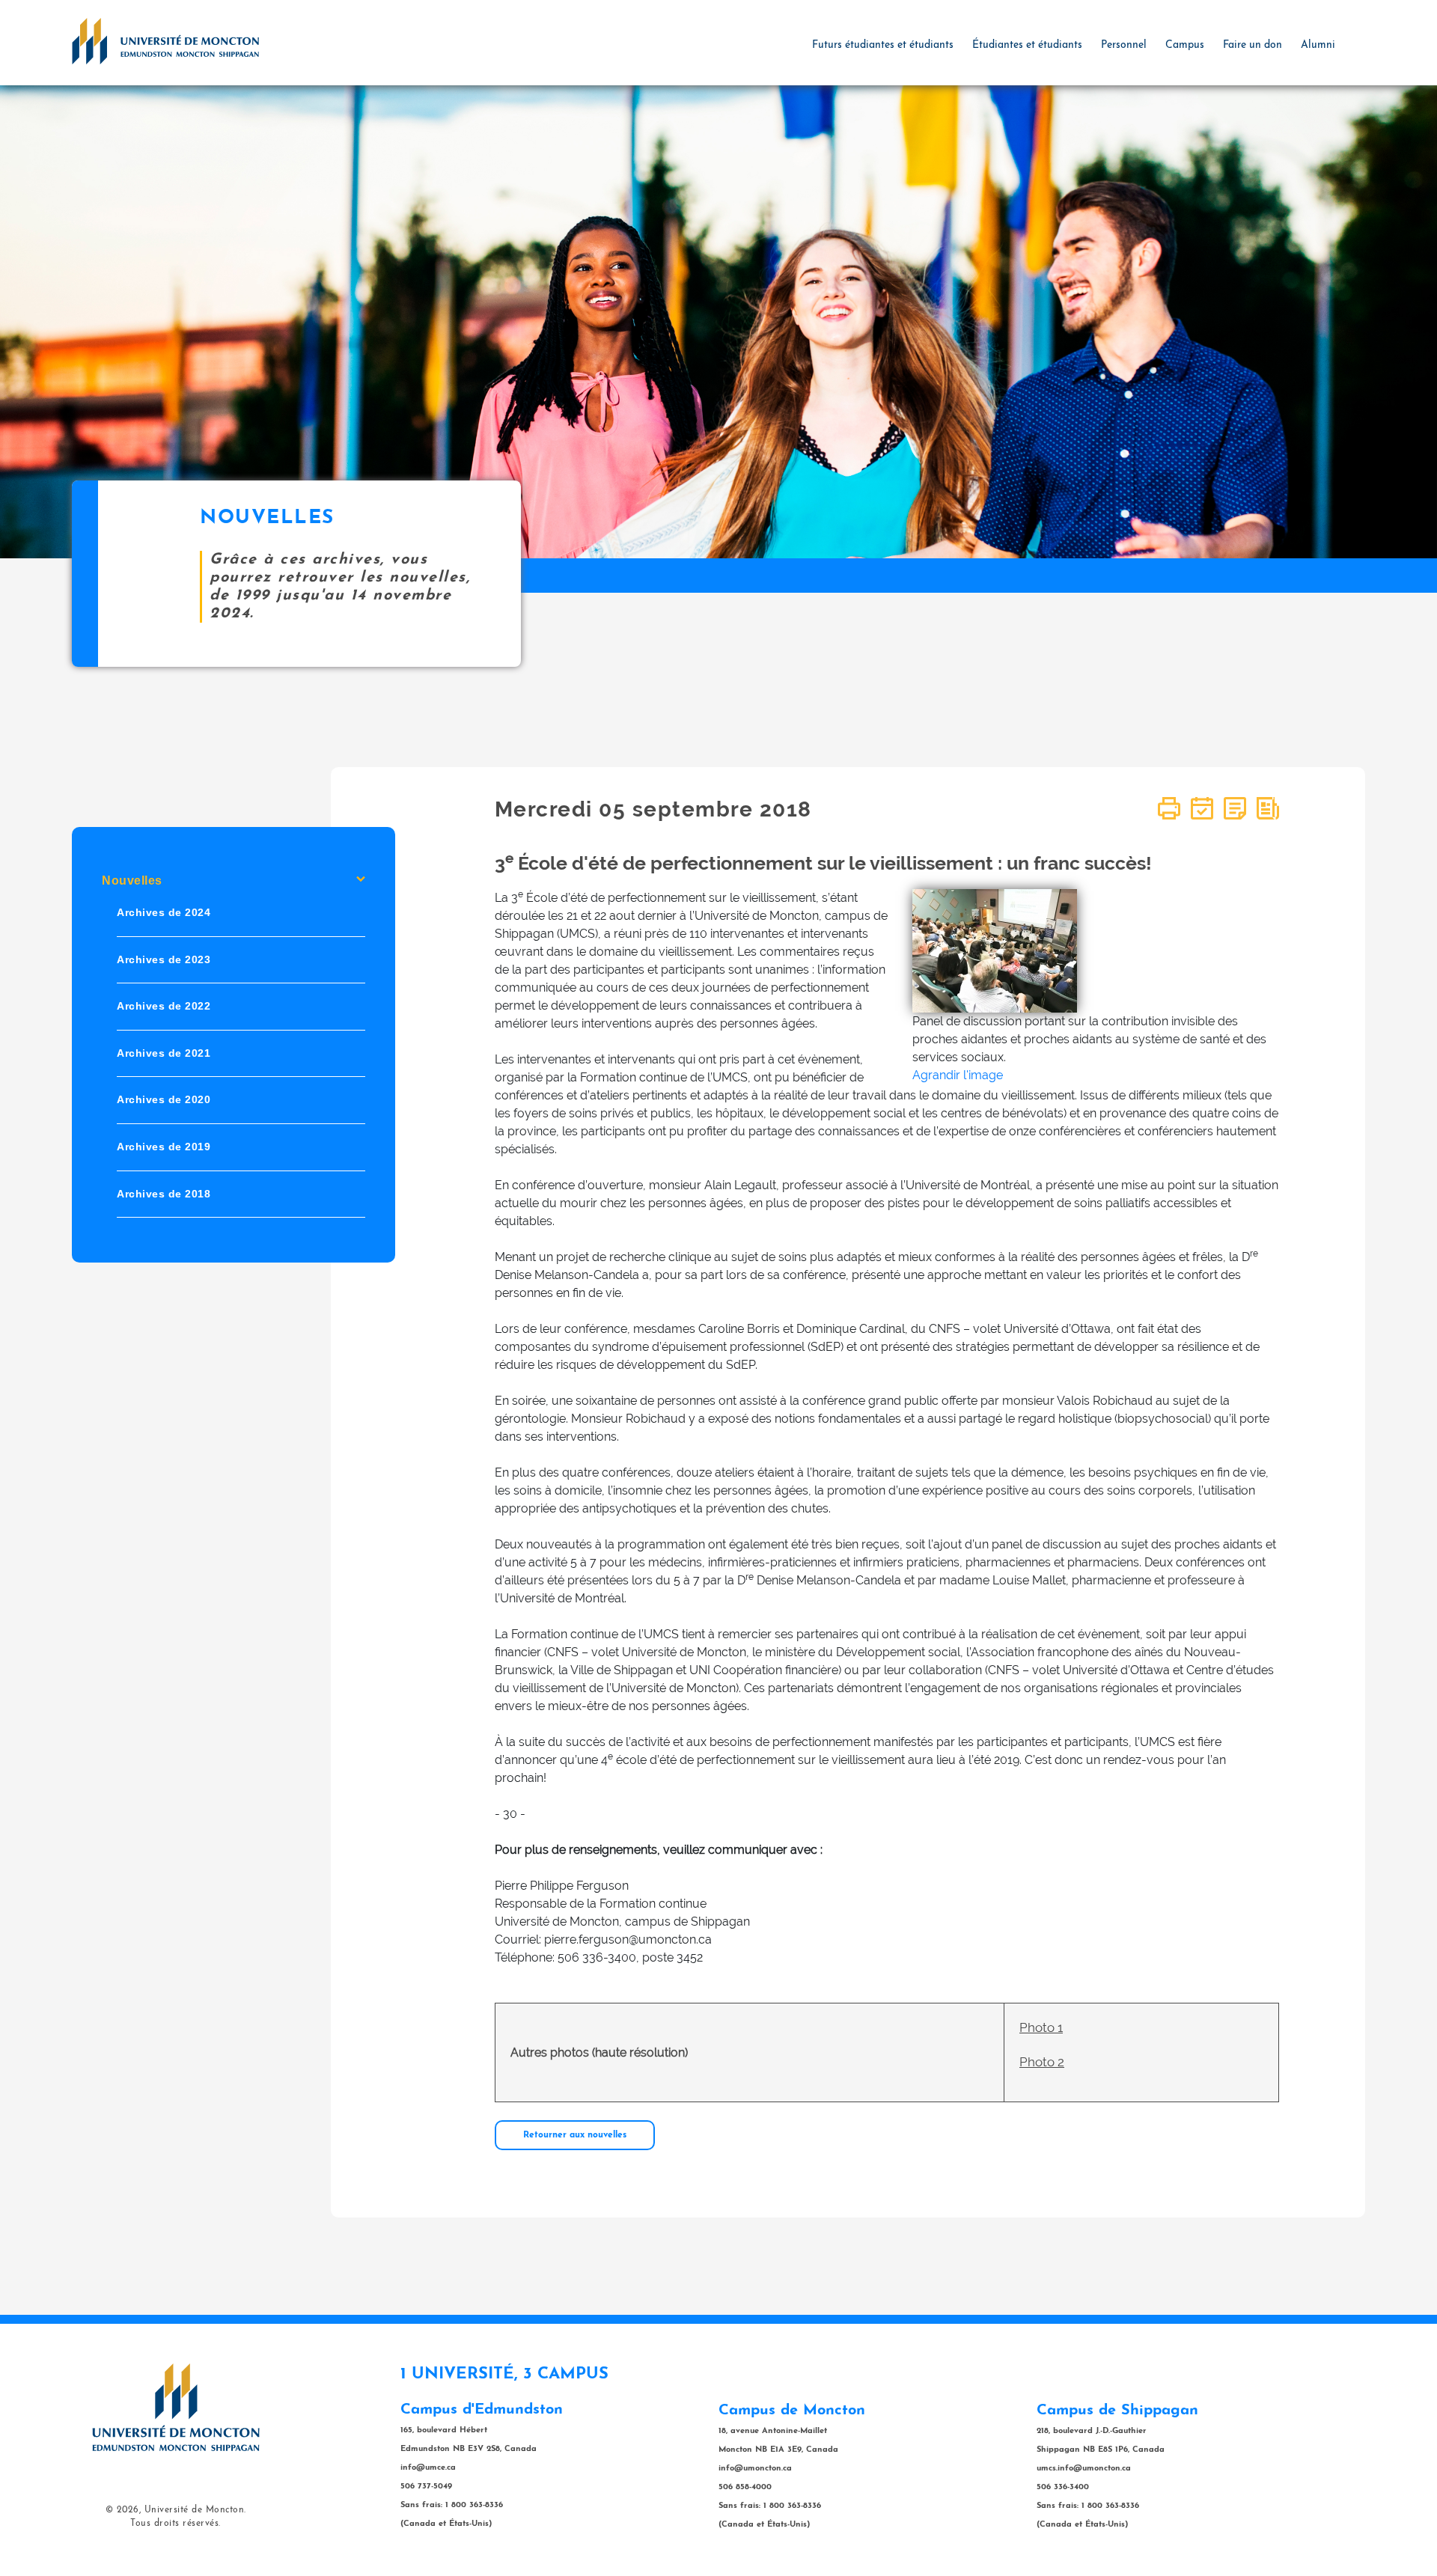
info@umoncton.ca (755, 2469)
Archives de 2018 (164, 1193)
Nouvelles (132, 880)
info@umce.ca (428, 2468)
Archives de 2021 (164, 1053)
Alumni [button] (1318, 45)
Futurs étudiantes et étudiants (883, 45)
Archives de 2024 (164, 912)
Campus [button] (1185, 45)
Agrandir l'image (958, 1075)
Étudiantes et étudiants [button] (1027, 45)
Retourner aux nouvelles (575, 2135)
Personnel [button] (1124, 45)
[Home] (165, 40)
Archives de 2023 (164, 959)
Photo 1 (1041, 2027)
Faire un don (1253, 45)
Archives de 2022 (164, 1006)
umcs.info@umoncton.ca (1084, 2469)
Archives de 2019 (164, 1147)
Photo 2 (1042, 2062)
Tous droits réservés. (176, 2524)
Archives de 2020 (164, 1099)
